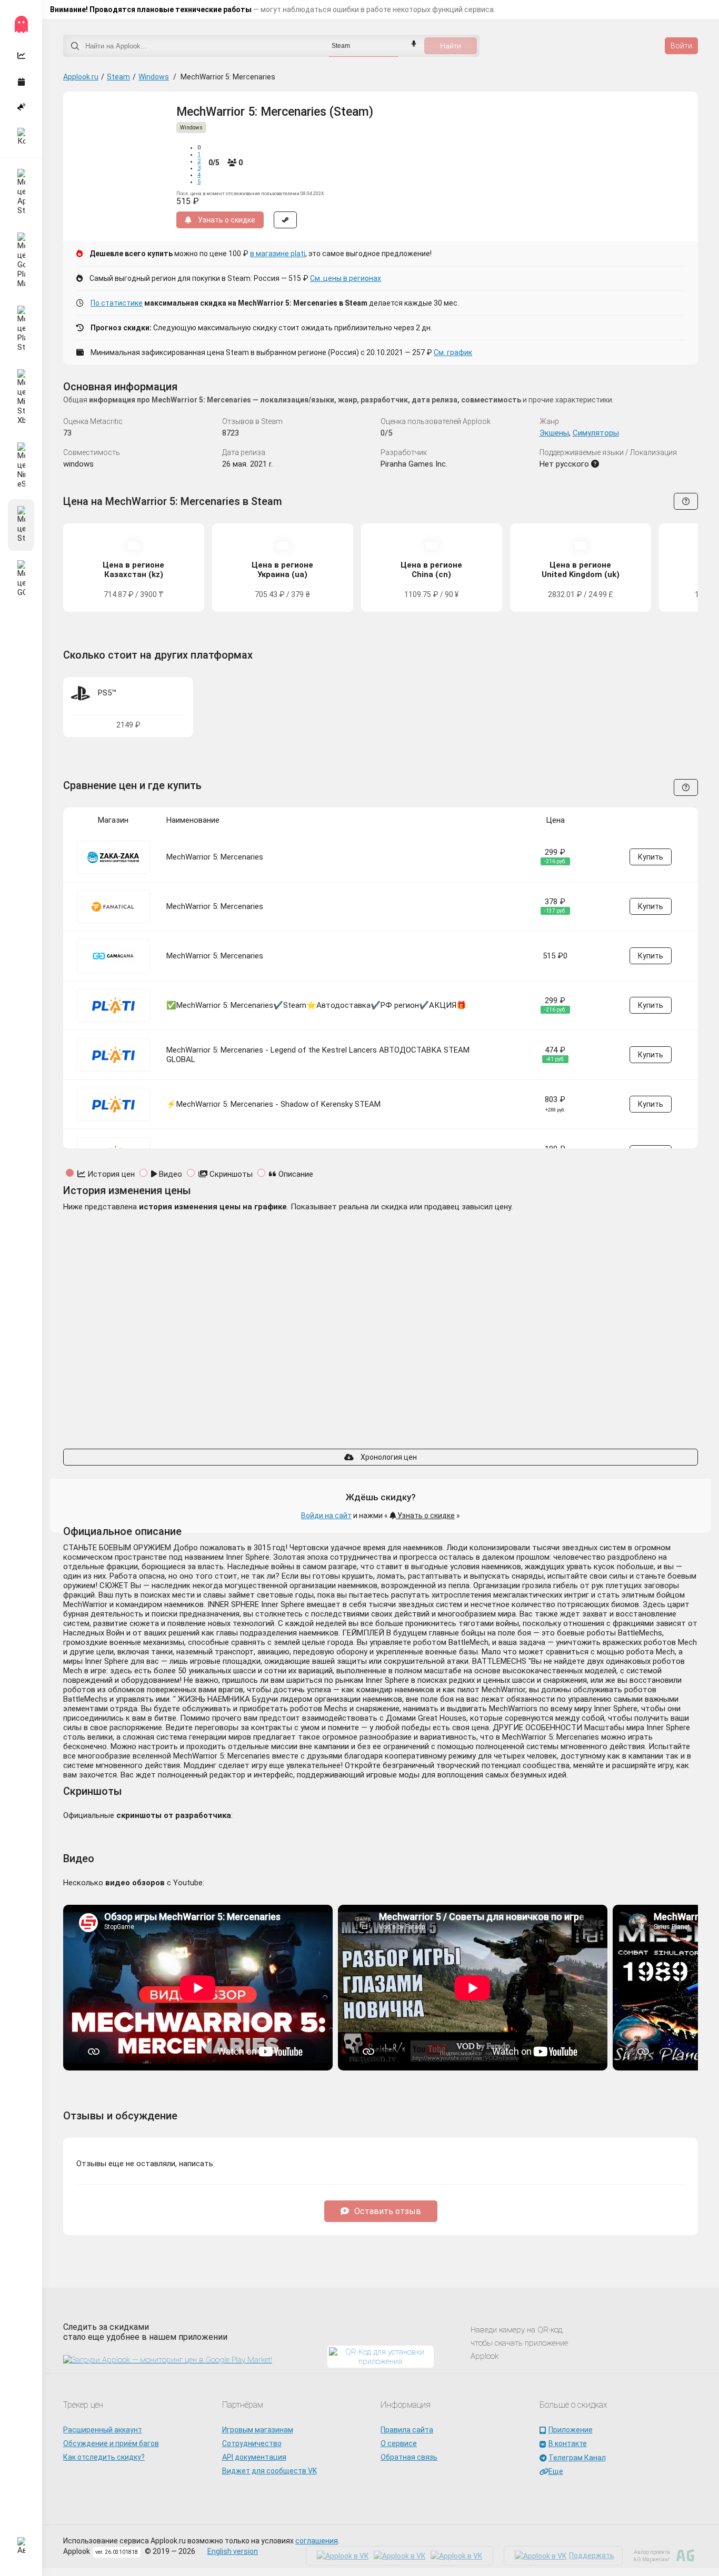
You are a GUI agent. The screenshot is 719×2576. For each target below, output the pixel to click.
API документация (254, 2457)
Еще (556, 2471)
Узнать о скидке (425, 1516)
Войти (681, 46)
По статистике (117, 303)
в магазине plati (278, 254)
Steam (118, 77)
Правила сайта (407, 2430)
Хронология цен (388, 1457)
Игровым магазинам (258, 2430)
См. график (453, 352)
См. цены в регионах (346, 278)
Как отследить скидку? (104, 2457)
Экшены (554, 433)
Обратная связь (409, 2457)
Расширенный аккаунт (103, 2430)
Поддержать (592, 2555)
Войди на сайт (326, 1516)
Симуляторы (596, 433)
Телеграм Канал (577, 2458)
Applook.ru (81, 77)
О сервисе (399, 2443)
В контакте (568, 2443)
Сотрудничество (252, 2443)
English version (233, 2551)
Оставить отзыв (388, 2211)
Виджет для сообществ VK (269, 2471)
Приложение (571, 2430)
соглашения (317, 2541)
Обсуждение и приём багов (111, 2443)
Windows (154, 77)
